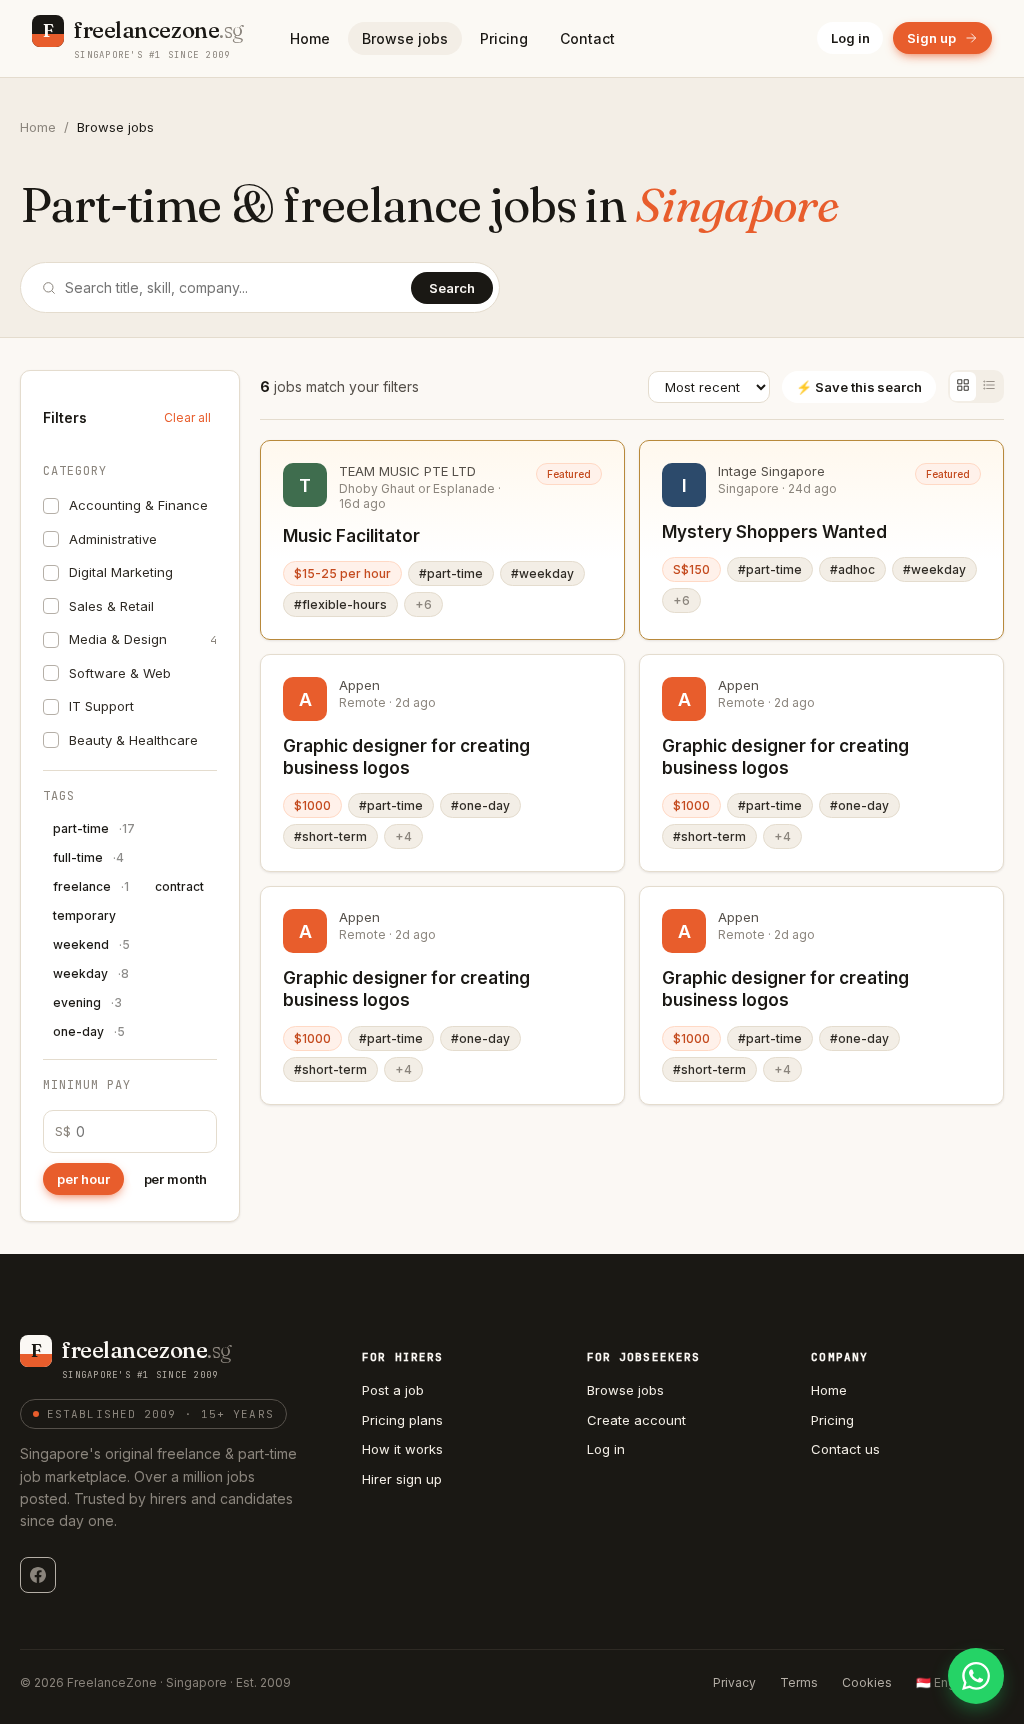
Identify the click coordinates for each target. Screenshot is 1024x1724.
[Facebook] (38, 1575)
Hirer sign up (402, 1479)
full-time (88, 857)
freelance (91, 886)
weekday (91, 973)
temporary (84, 915)
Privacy (734, 1682)
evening (87, 1002)
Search (452, 288)
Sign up (931, 38)
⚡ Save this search (859, 387)
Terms (799, 1682)
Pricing (504, 38)
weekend (91, 944)
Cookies (867, 1682)
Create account (636, 1420)
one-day (89, 1031)
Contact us (845, 1449)
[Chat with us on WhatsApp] (976, 1676)
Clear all (187, 417)
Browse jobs (405, 38)
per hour (83, 1179)
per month (175, 1179)
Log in (850, 38)
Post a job (393, 1390)
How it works (402, 1449)
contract (179, 886)
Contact (587, 38)
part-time (94, 828)
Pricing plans (402, 1420)
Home (310, 38)
